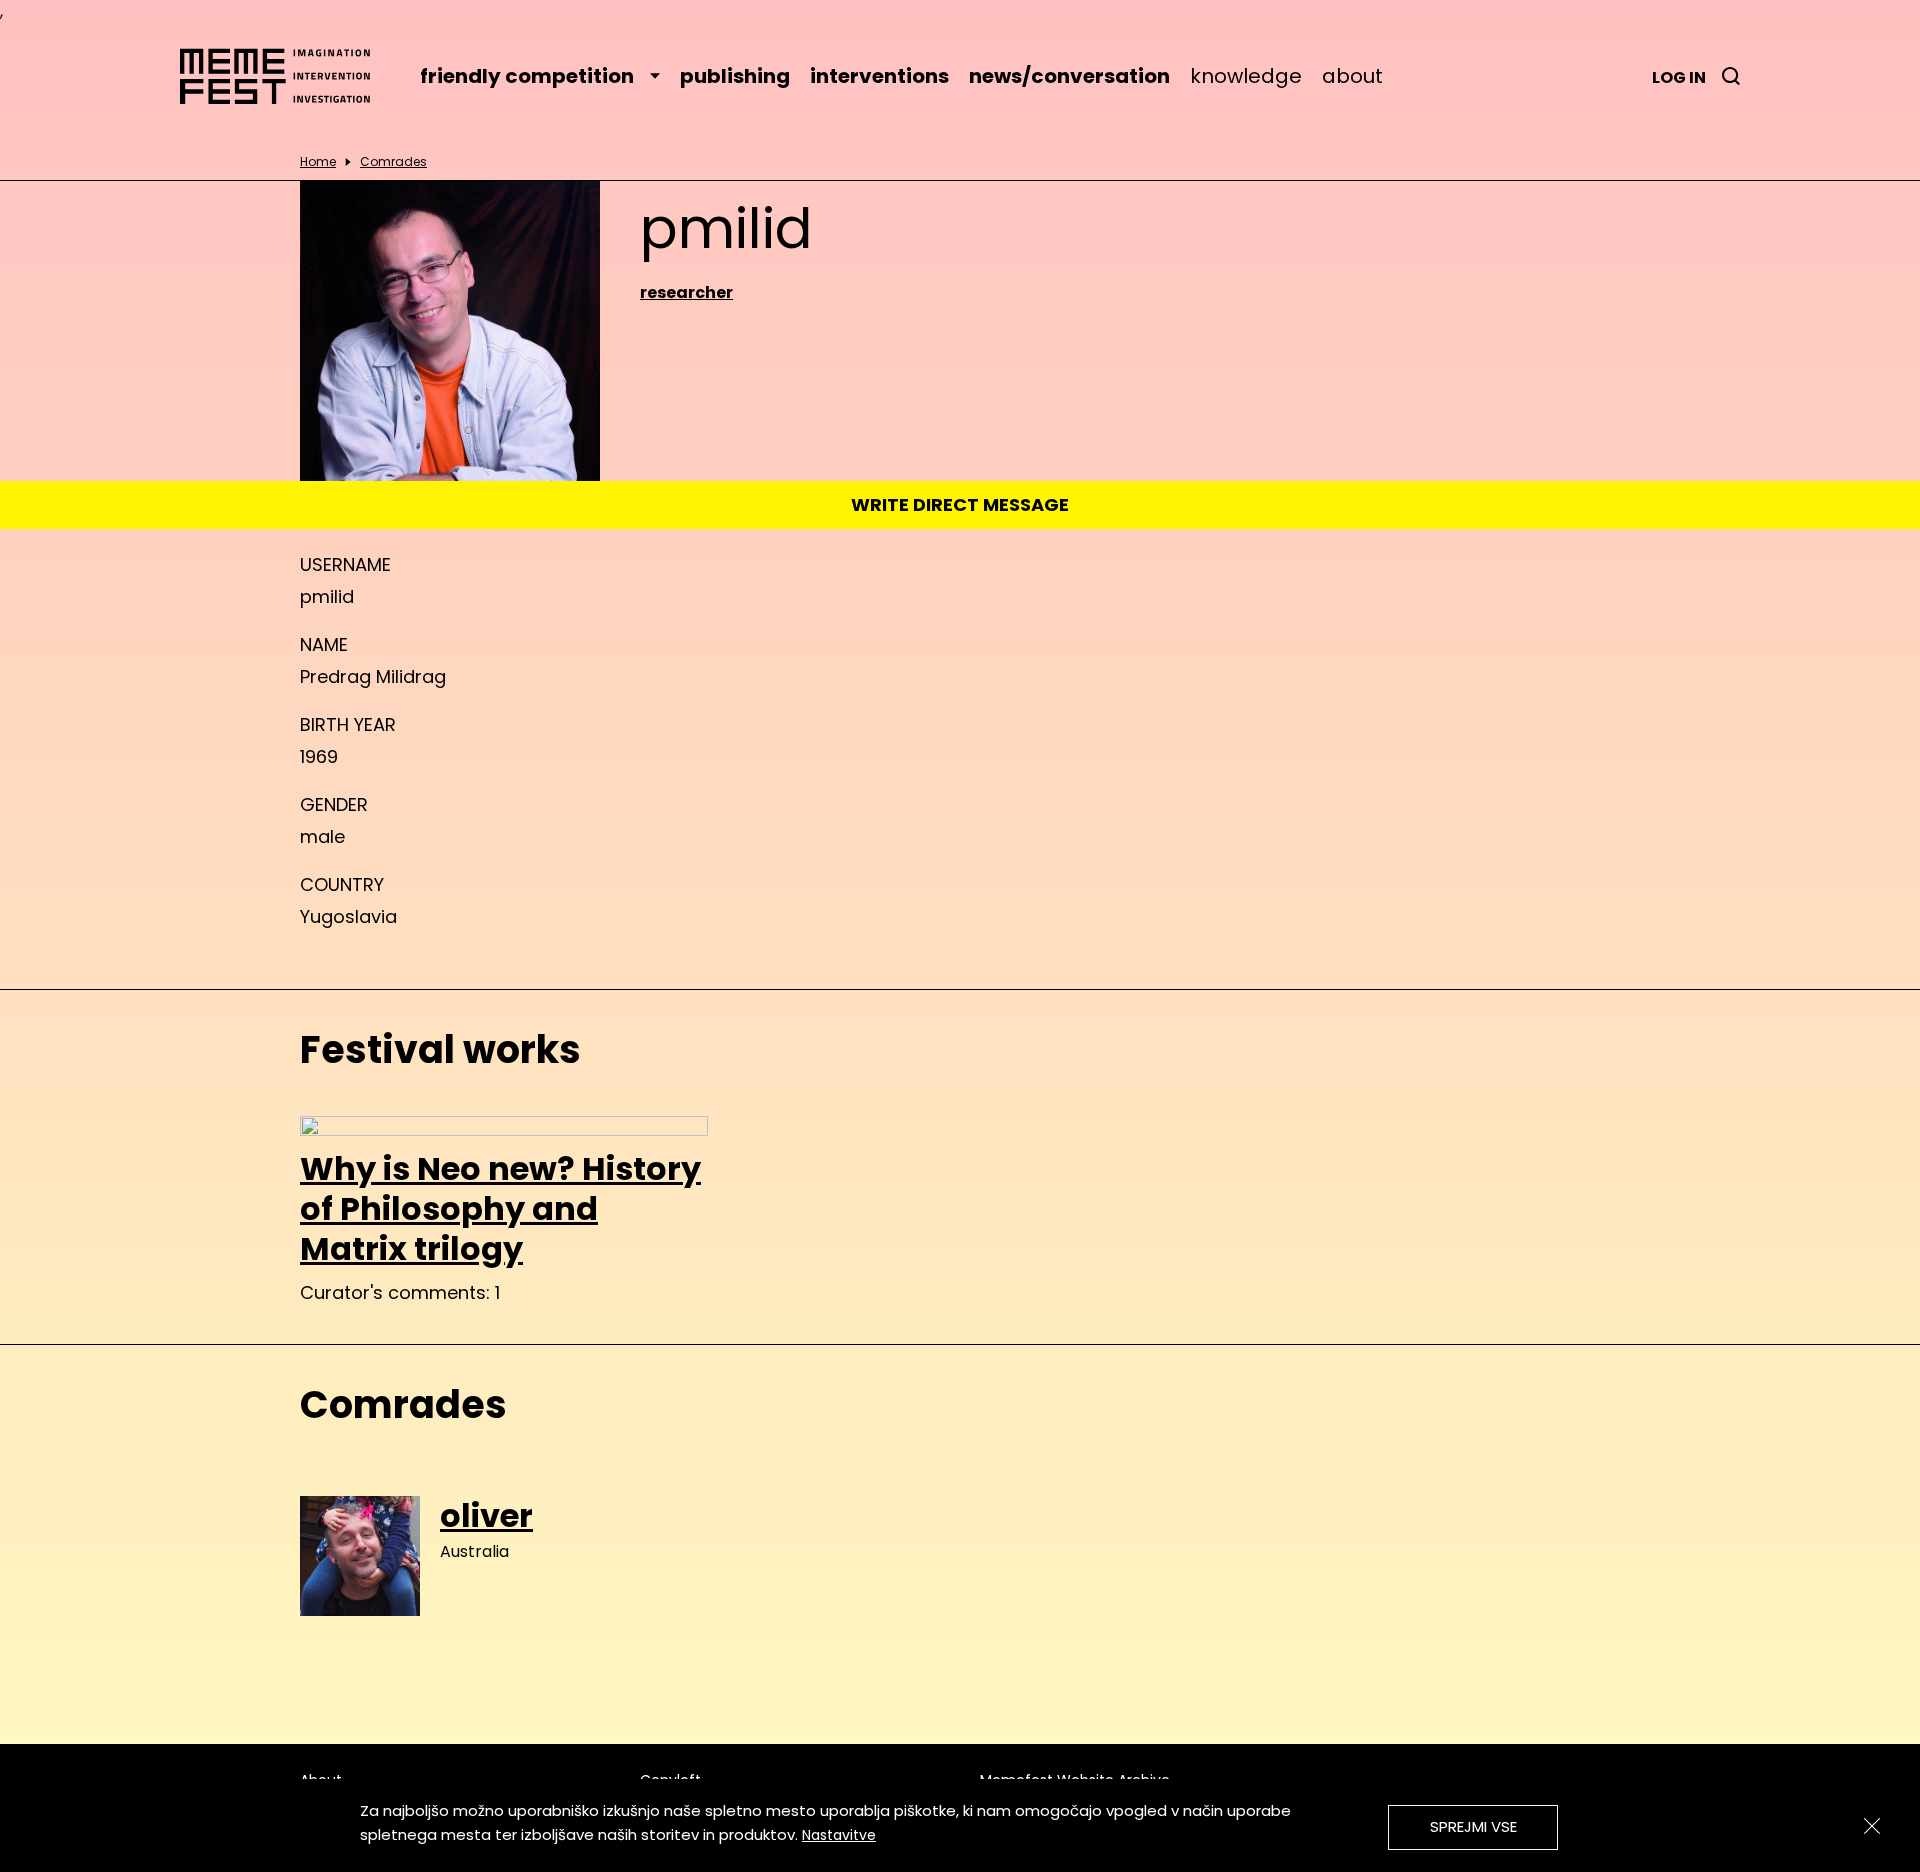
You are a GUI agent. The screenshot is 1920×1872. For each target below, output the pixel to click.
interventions (879, 76)
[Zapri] (1872, 1826)
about (1352, 76)
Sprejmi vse (1473, 1826)
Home (318, 162)
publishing (735, 76)
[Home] (285, 76)
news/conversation (1069, 76)
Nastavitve (839, 1835)
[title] (1731, 76)
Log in (1679, 77)
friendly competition (527, 76)
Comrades (393, 162)
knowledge (1246, 76)
